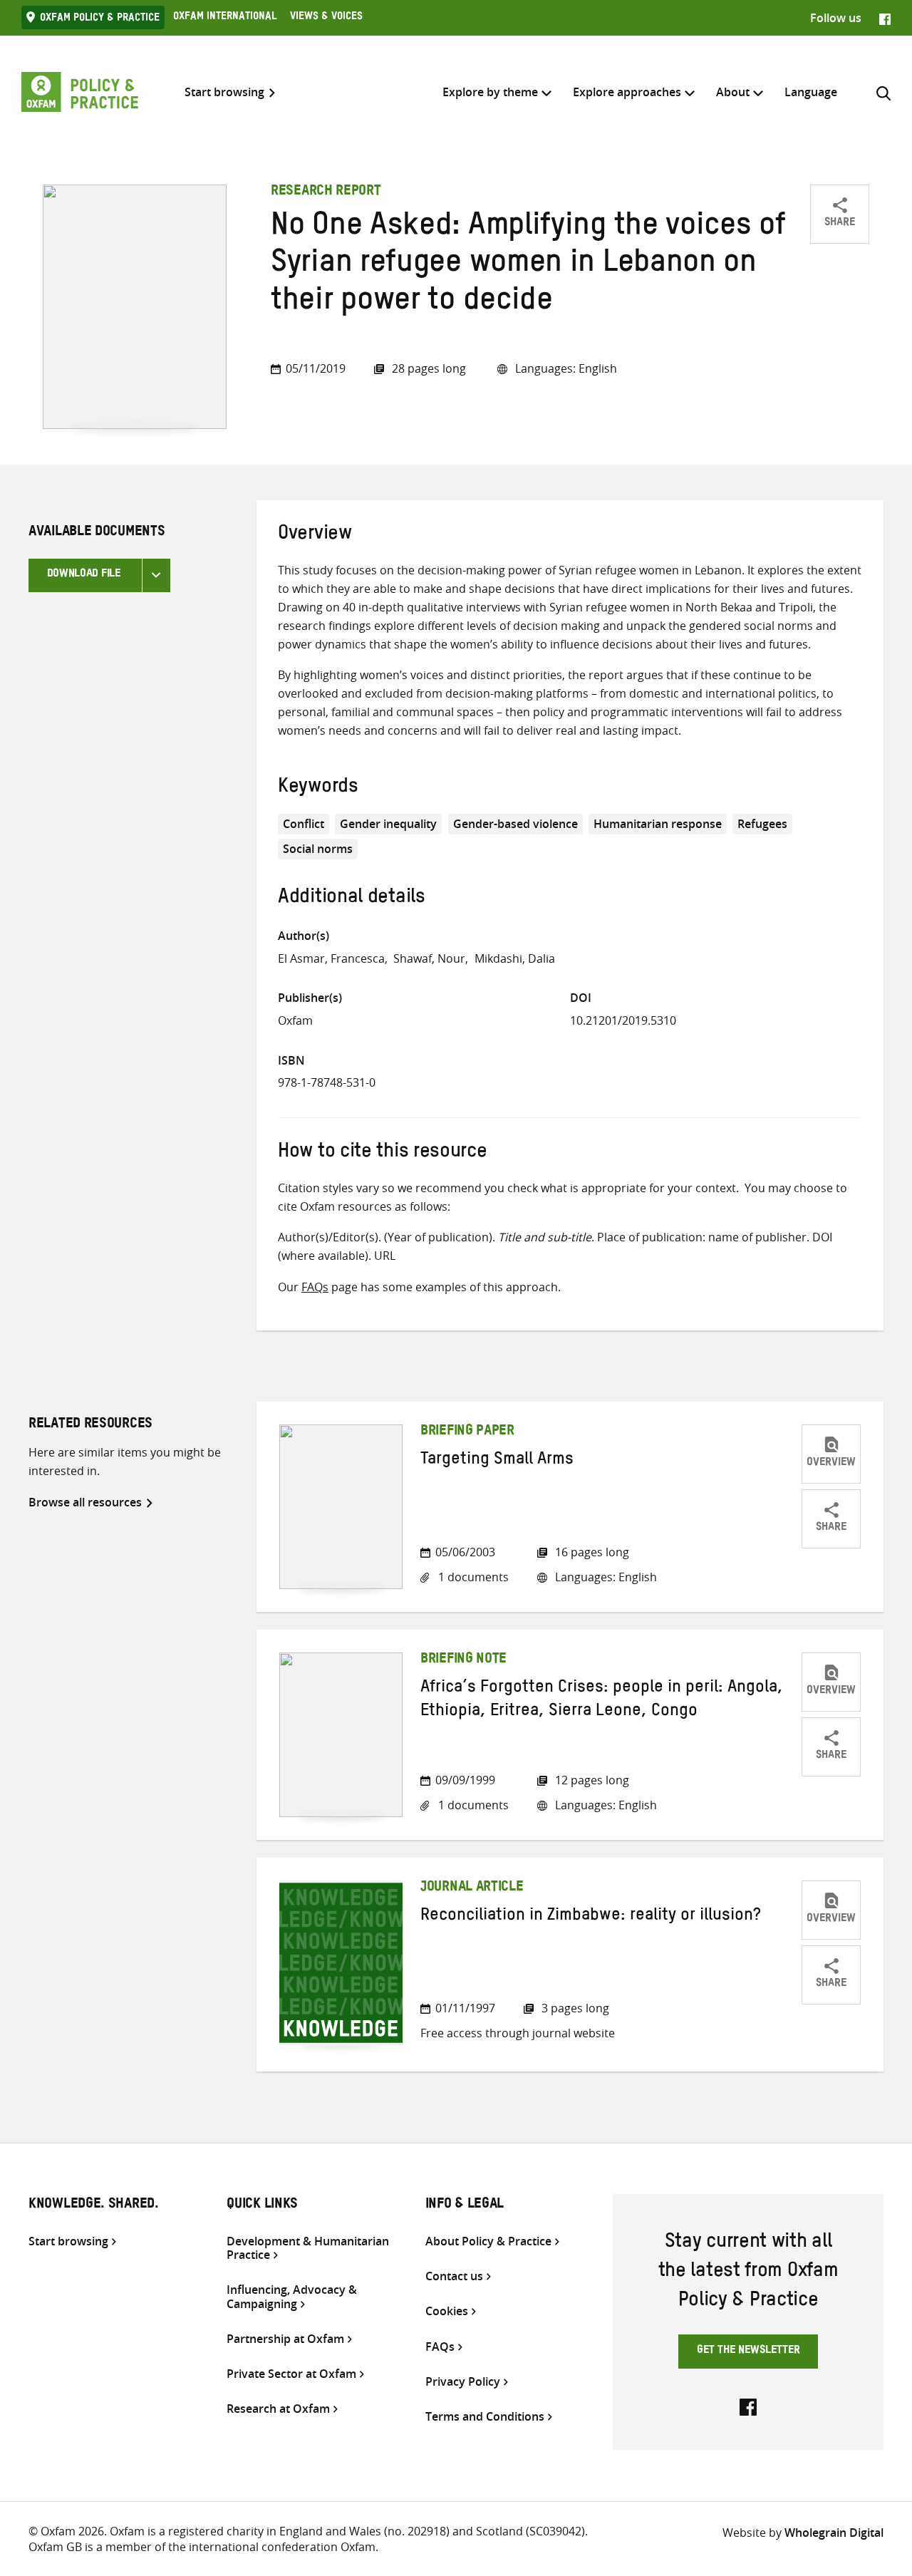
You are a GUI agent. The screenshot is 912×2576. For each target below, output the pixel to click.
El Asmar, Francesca (331, 958)
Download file (84, 575)
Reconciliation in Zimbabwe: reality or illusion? (591, 1918)
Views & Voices (326, 18)
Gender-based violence (515, 824)
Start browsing (224, 92)
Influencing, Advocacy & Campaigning (292, 2297)
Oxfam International (225, 18)
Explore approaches (627, 92)
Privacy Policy (463, 2382)
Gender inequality (388, 824)
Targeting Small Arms (497, 1462)
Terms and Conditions (485, 2417)
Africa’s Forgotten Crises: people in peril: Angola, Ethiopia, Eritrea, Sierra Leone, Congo (602, 1701)
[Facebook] (885, 18)
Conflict (304, 824)
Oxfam (295, 1020)
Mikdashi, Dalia (515, 958)
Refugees (762, 824)
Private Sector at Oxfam (291, 2374)
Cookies (447, 2311)
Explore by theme (490, 92)
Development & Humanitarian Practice (308, 2248)
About (733, 92)
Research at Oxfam (278, 2409)
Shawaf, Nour (429, 958)
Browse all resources (85, 1502)
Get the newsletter (748, 2352)
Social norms (318, 849)
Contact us (454, 2276)
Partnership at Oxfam (285, 2339)
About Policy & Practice (488, 2241)
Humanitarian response (658, 824)
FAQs (315, 1287)
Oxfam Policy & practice (100, 19)
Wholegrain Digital (834, 2533)
